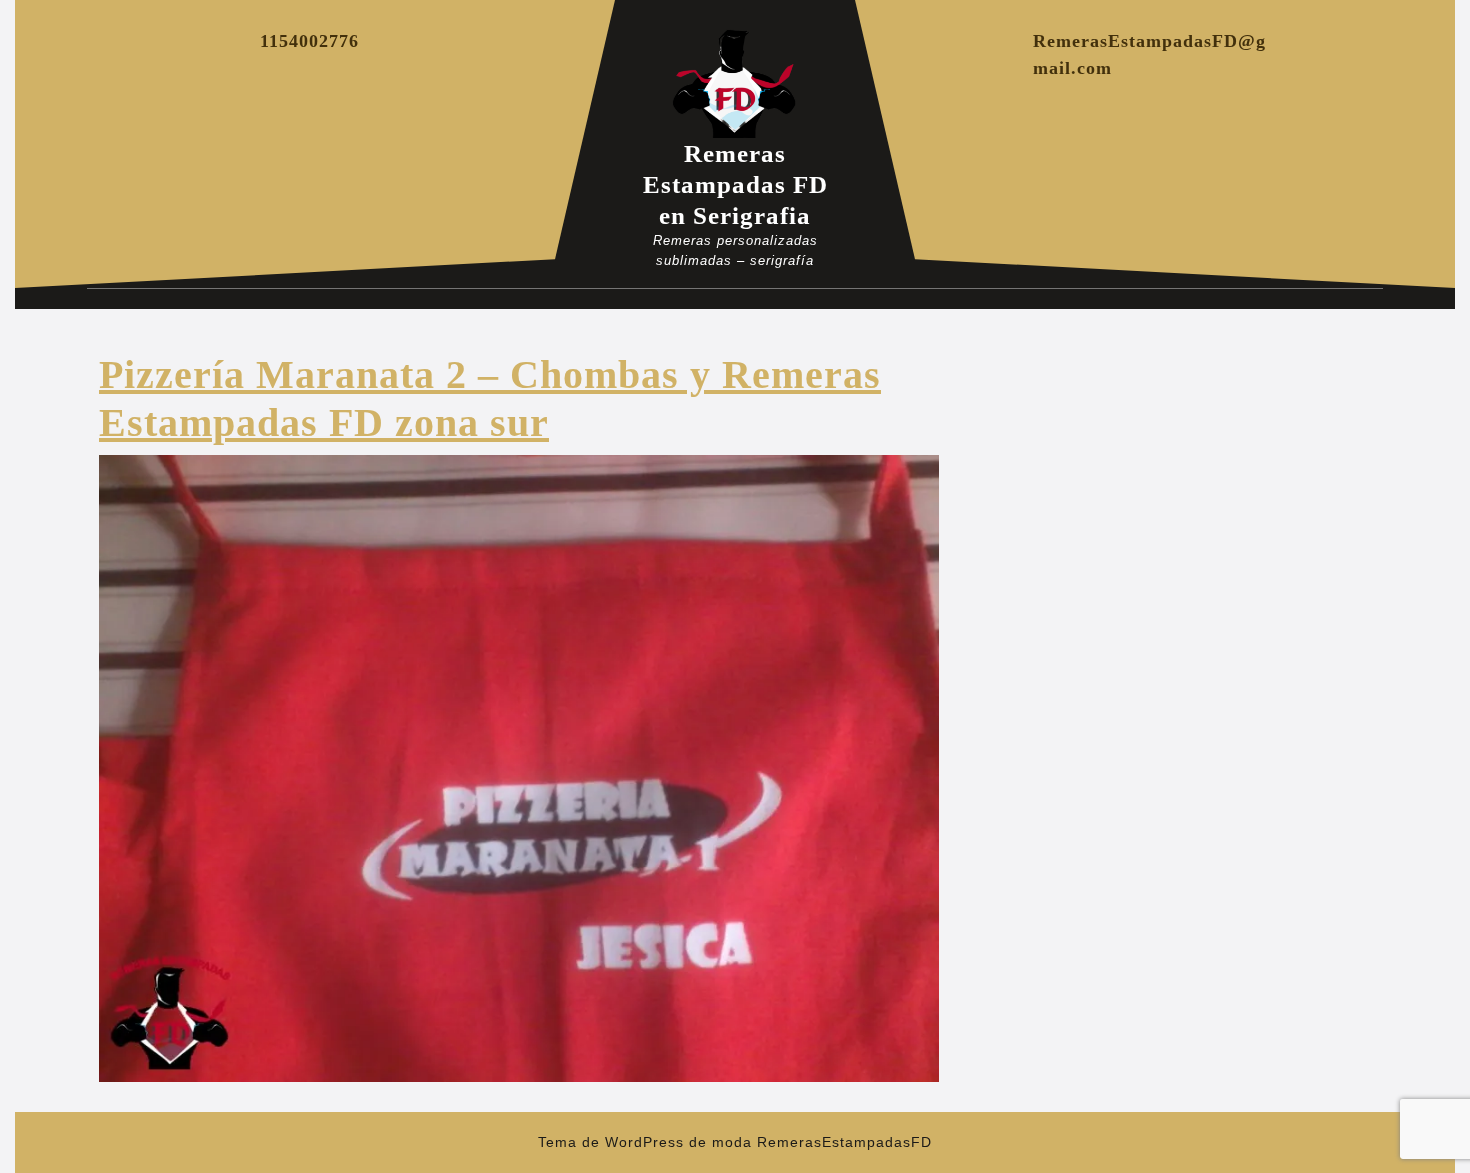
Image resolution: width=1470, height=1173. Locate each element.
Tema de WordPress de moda (645, 1142)
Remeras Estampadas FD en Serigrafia (735, 184)
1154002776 (309, 41)
